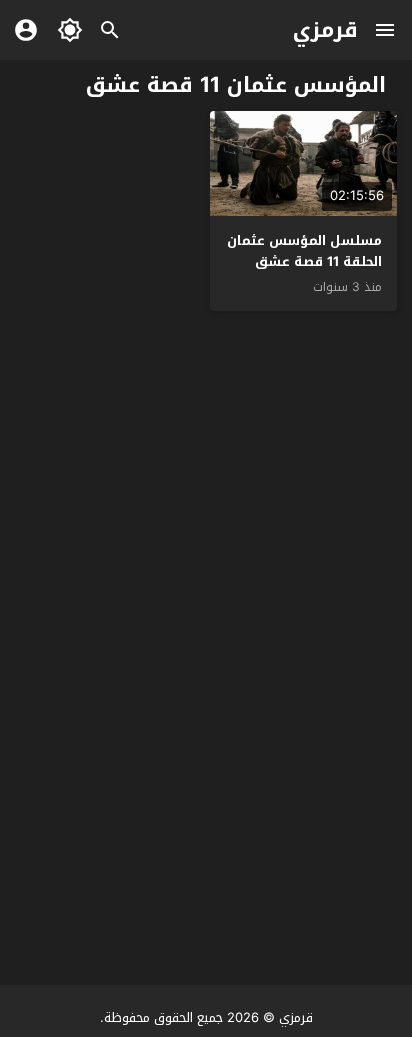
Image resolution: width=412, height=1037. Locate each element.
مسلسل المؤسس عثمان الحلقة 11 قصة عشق (304, 251)
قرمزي (325, 30)
